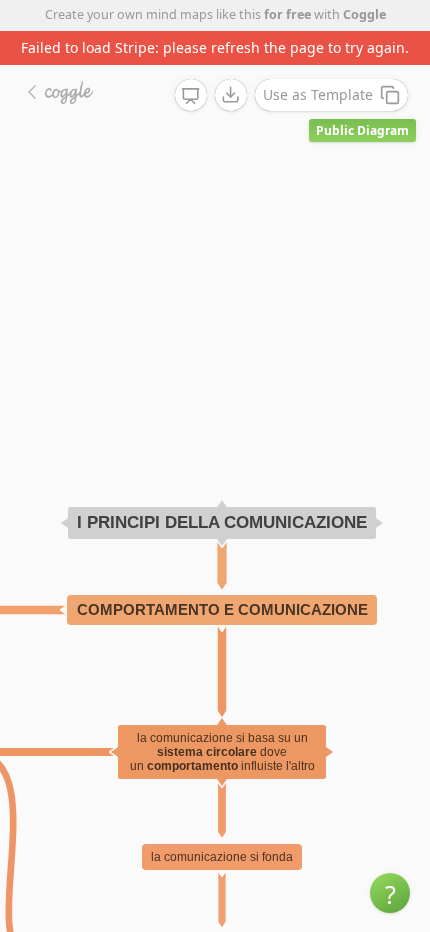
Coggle (364, 14)
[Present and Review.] (191, 96)
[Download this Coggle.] (231, 95)
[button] (390, 893)
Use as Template (318, 94)
